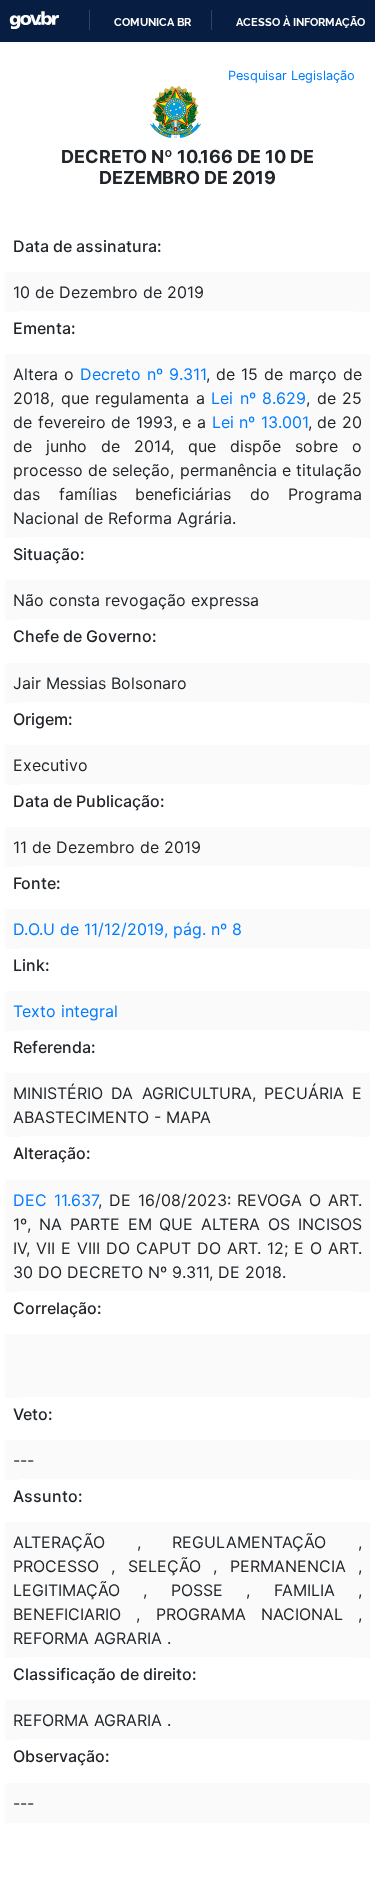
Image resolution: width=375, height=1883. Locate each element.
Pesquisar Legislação (291, 75)
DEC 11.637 (55, 1200)
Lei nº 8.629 (258, 398)
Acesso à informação (300, 22)
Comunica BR (152, 22)
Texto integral (65, 1011)
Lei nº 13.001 (257, 422)
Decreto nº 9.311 (143, 374)
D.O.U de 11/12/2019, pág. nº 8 (127, 929)
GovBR (34, 20)
